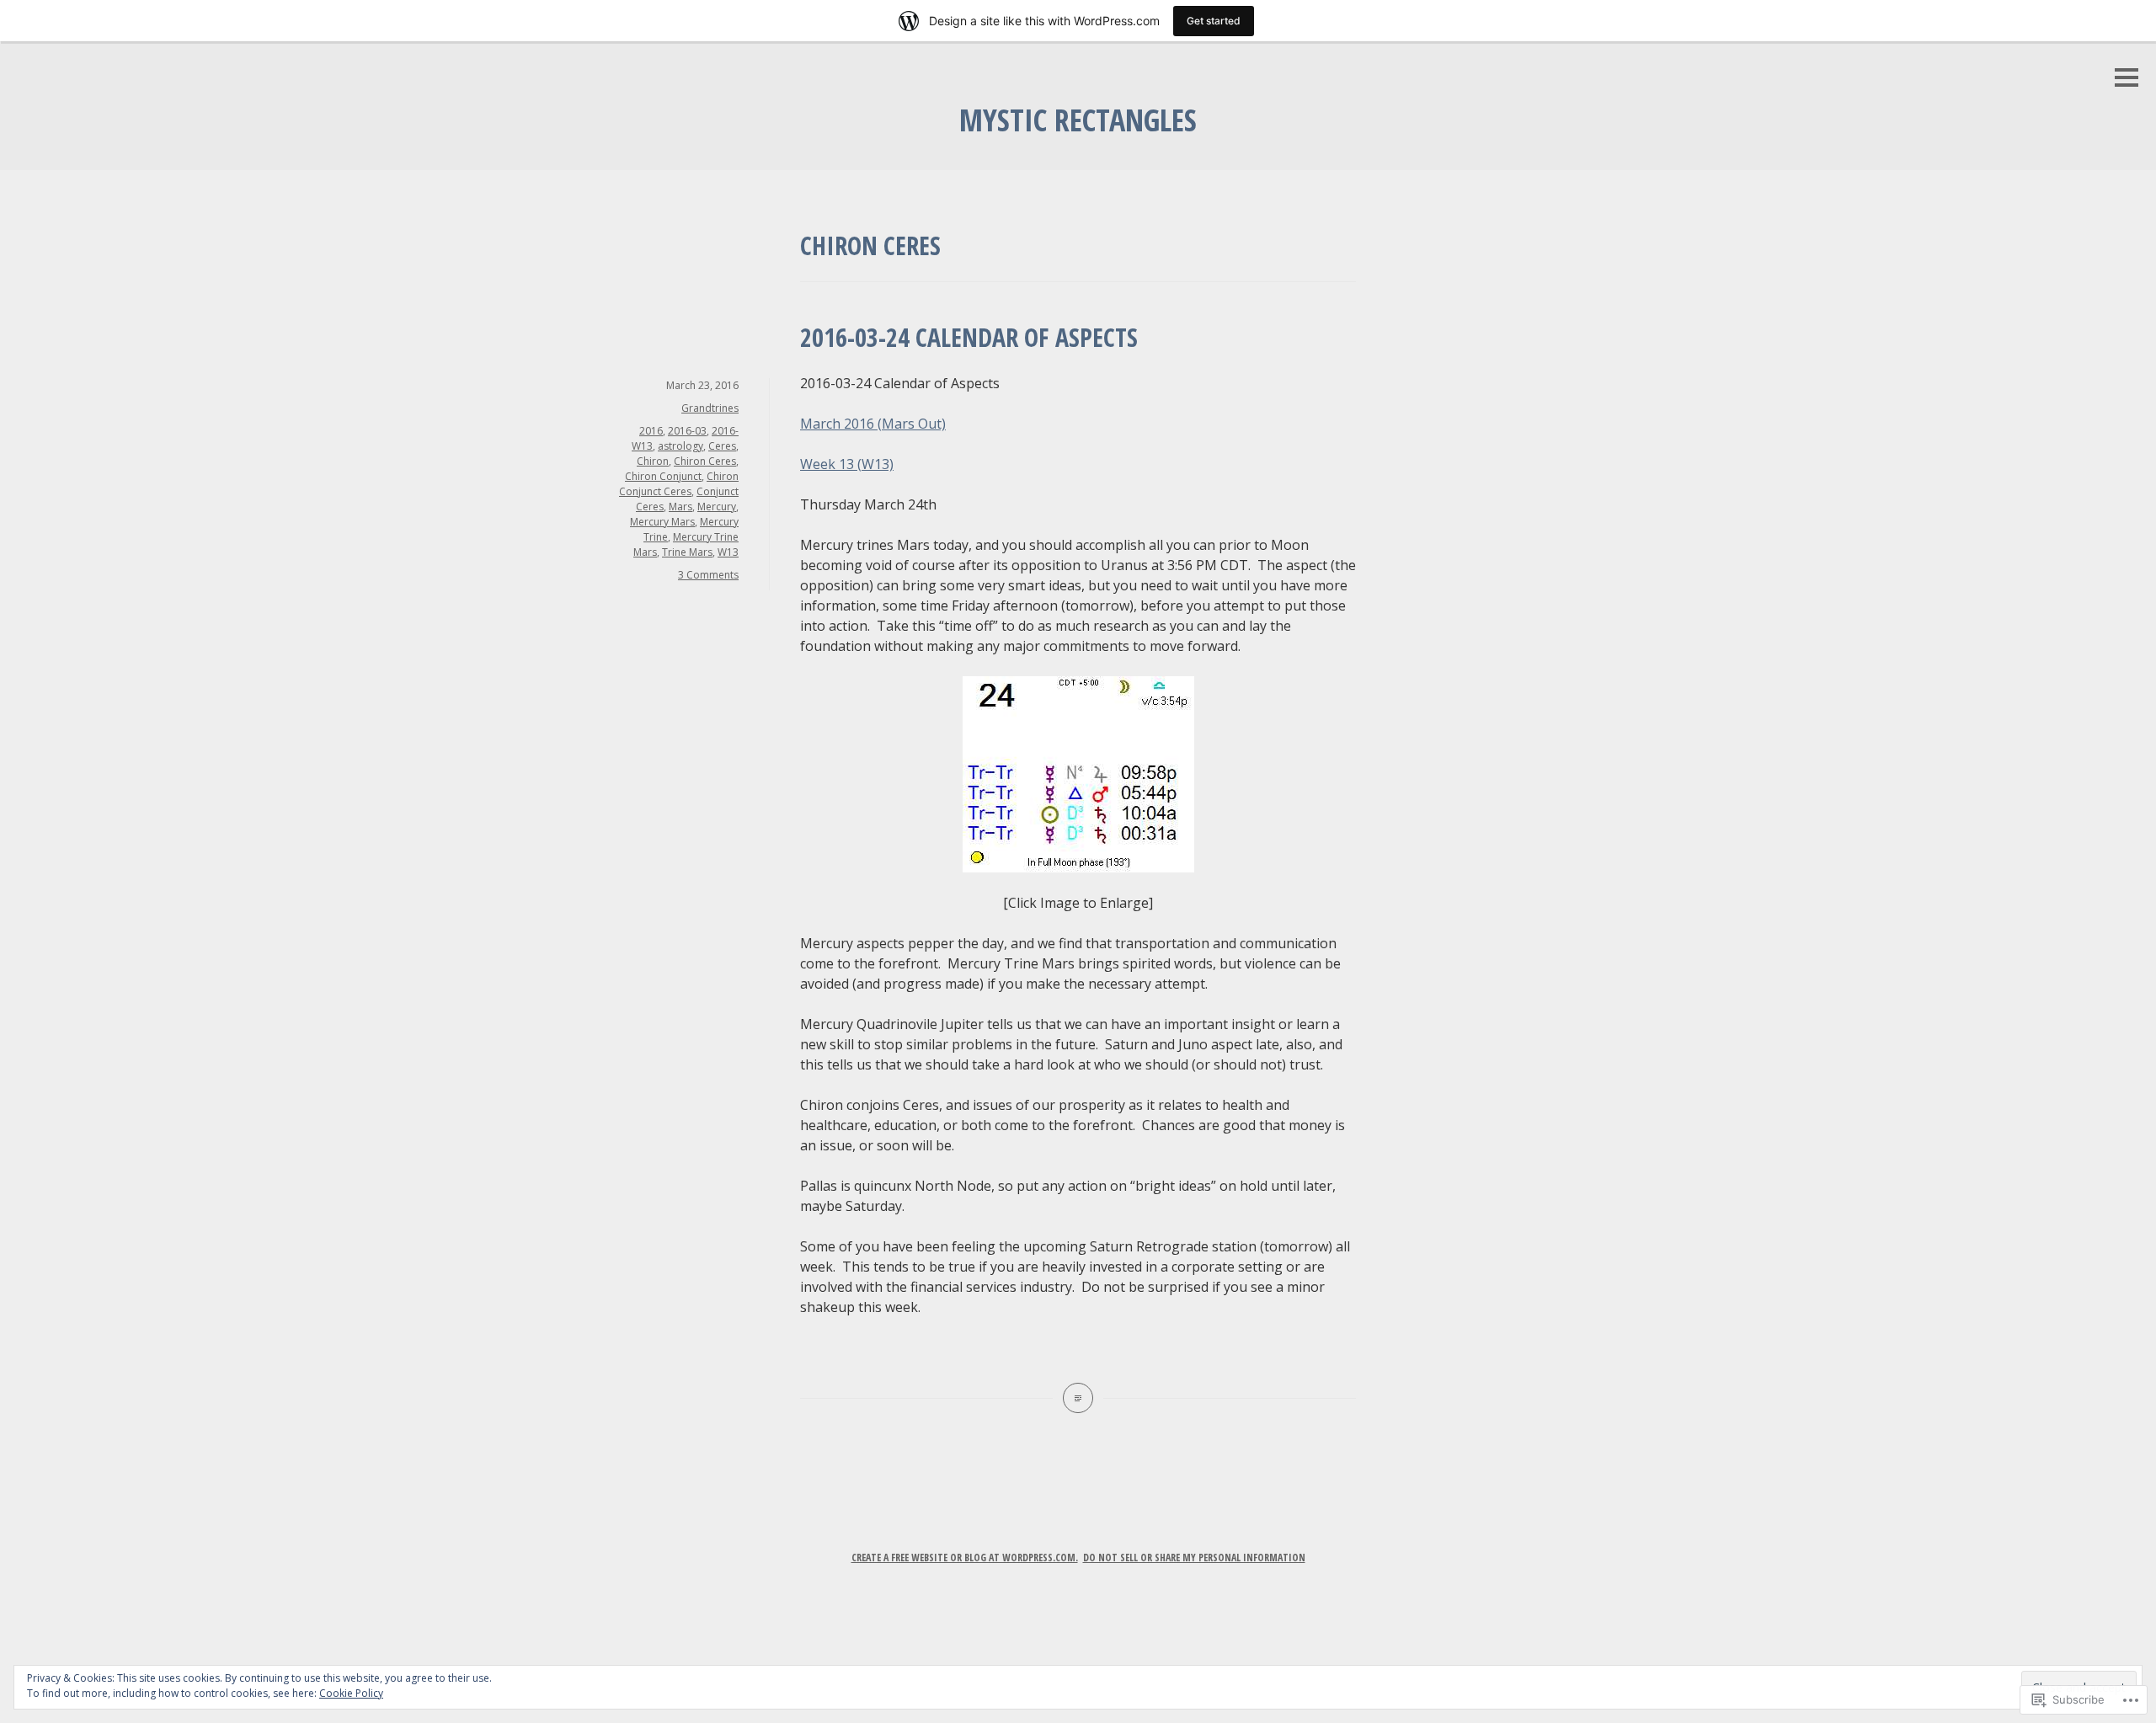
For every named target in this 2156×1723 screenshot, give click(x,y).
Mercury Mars (662, 522)
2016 (651, 431)
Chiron (653, 461)
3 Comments (708, 575)
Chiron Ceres (705, 461)
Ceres (722, 446)
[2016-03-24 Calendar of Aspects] (1078, 1398)
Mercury (717, 507)
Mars (680, 507)
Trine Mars (687, 552)
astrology (680, 446)
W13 (728, 552)
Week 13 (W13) (847, 464)
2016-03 (687, 431)
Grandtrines (710, 408)
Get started (1214, 21)
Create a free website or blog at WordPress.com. (965, 1558)
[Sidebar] (2127, 79)
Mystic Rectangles (1078, 120)
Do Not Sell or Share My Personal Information (1194, 1558)
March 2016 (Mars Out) (873, 424)
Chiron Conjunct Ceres (679, 484)
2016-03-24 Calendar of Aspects (969, 337)
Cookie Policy (351, 1693)
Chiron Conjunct (663, 476)
